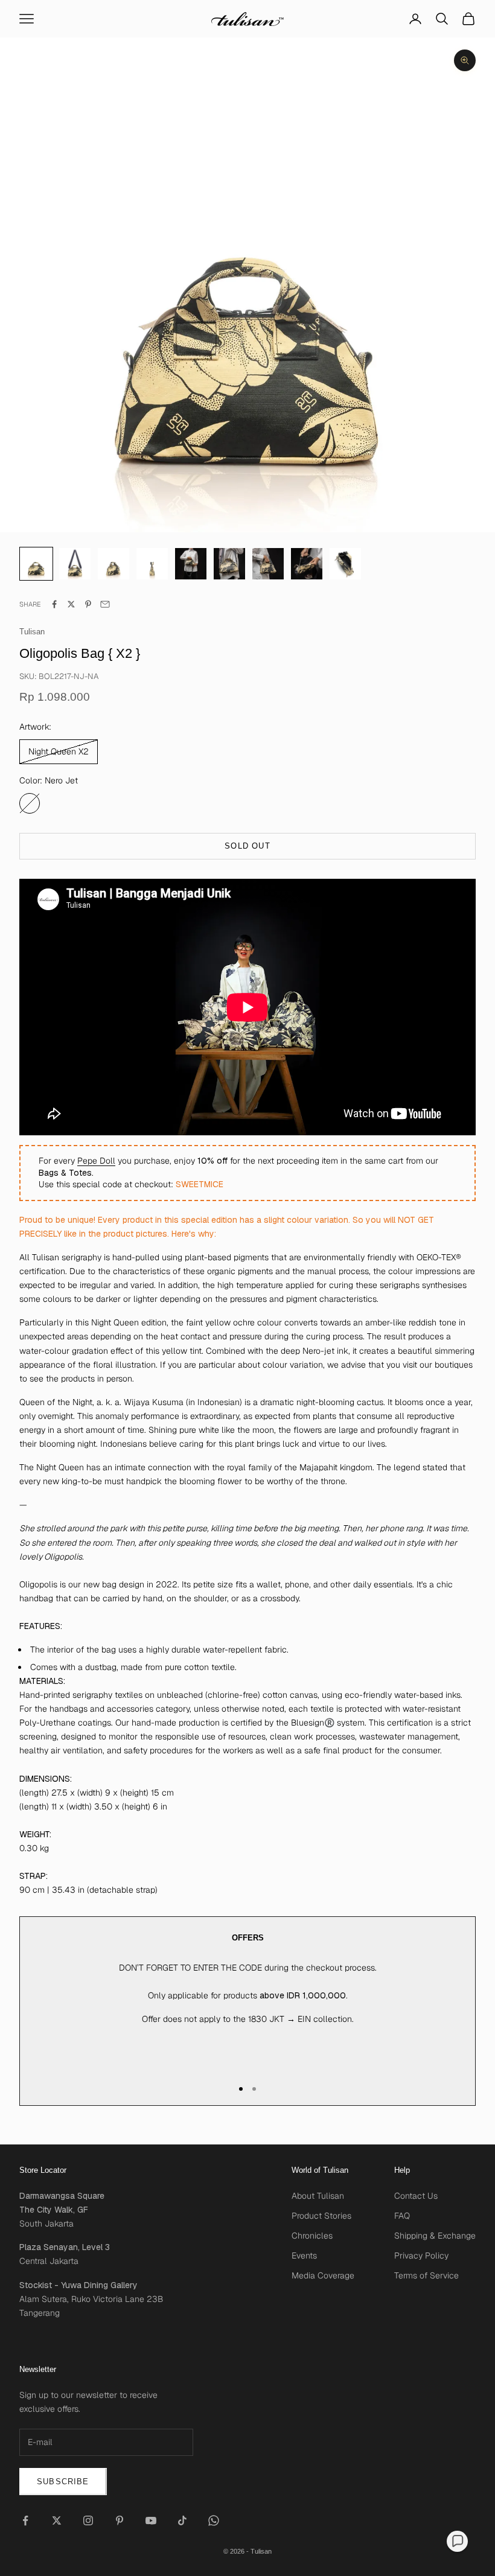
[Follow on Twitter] (57, 2520)
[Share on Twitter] (71, 604)
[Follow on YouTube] (151, 2520)
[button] (457, 2541)
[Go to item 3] (152, 564)
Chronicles (312, 2236)
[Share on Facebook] (54, 604)
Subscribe (63, 2482)
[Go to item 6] (268, 564)
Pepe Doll (96, 1161)
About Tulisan (318, 2196)
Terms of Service (426, 2275)
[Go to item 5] (229, 564)
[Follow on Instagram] (88, 2520)
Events (304, 2256)
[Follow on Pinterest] (120, 2520)
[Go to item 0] (36, 564)
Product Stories (321, 2216)
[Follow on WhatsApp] (214, 2520)
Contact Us (416, 2196)
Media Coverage (323, 2275)
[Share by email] (105, 604)
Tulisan (32, 632)
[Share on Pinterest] (88, 604)
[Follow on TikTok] (182, 2520)
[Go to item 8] (345, 564)
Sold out (247, 846)
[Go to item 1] (75, 564)
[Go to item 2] (113, 564)
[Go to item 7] (307, 564)
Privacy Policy (421, 2256)
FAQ (402, 2216)
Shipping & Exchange (435, 2236)
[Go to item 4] (191, 564)
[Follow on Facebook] (25, 2520)
